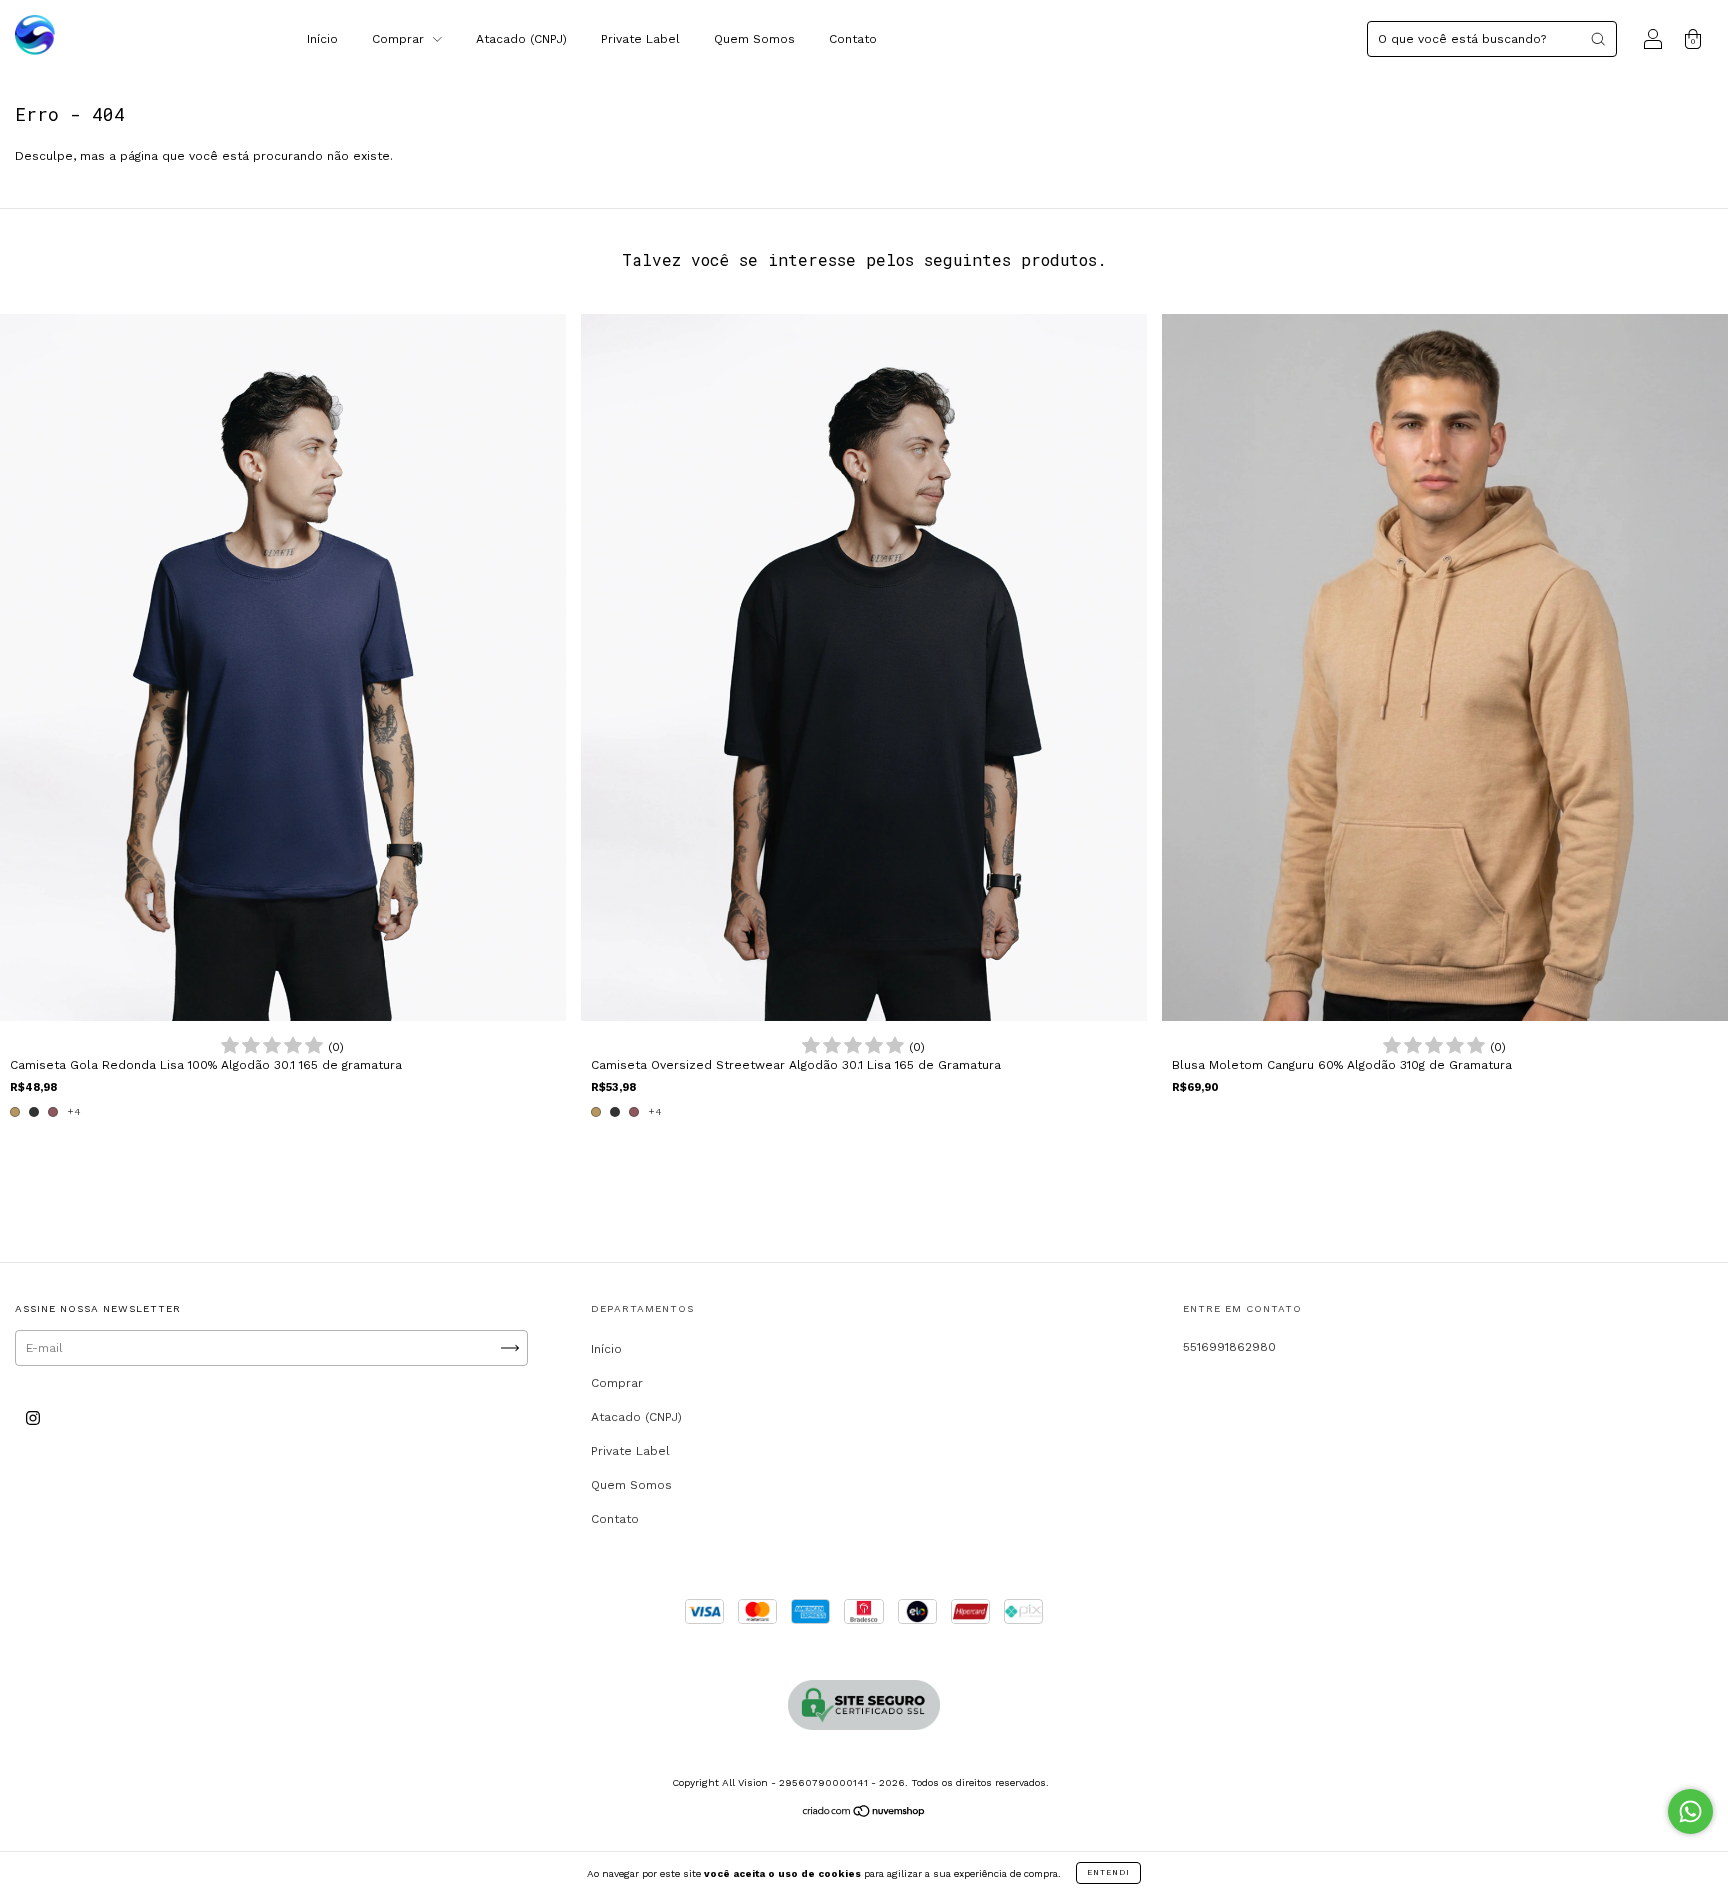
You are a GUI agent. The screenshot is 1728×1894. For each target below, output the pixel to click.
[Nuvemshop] (864, 1814)
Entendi (1108, 1872)
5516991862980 (1229, 1347)
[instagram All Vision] (33, 1419)
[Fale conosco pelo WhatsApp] (1690, 1811)
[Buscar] (1598, 39)
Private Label (640, 39)
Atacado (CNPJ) (521, 39)
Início (322, 39)
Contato (853, 39)
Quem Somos (754, 39)
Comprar (400, 39)
